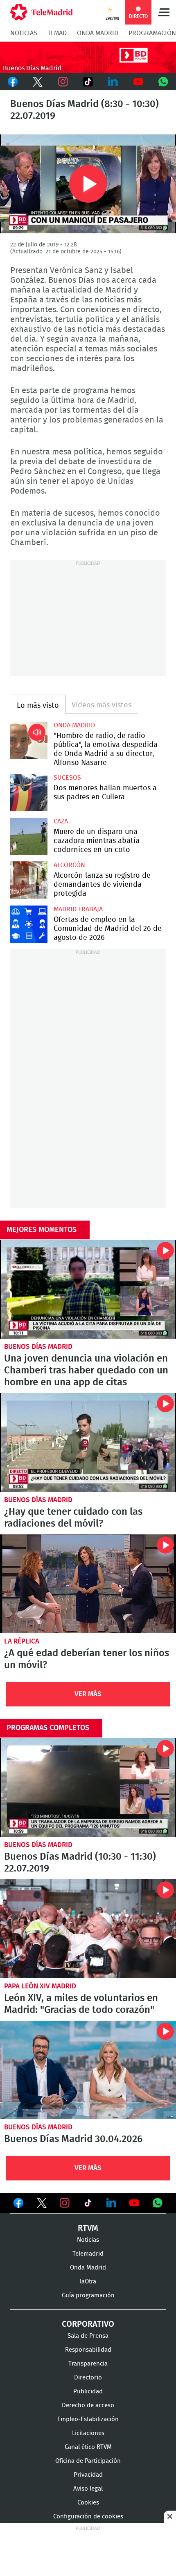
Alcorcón (69, 865)
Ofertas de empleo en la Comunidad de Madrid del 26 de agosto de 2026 (29, 924)
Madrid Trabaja (78, 909)
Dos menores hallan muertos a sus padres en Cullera (29, 793)
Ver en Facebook (18, 2205)
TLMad (57, 33)
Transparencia (88, 2364)
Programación (152, 33)
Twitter (37, 82)
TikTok (88, 82)
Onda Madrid (98, 33)
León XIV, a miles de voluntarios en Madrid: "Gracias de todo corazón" (88, 1929)
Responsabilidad (88, 2350)
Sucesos (67, 778)
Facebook (12, 82)
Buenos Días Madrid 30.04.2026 (88, 2070)
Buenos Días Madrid (38, 1347)
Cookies (88, 2503)
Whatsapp (164, 82)
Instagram (63, 82)
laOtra (88, 2282)
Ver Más (88, 1694)
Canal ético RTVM (88, 2447)
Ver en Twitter (42, 2205)
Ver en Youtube (134, 2203)
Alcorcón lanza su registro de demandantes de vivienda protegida (29, 880)
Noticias (24, 33)
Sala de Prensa (88, 2336)
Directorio (88, 2378)
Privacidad (88, 2475)
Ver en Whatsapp (158, 2203)
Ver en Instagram (65, 2203)
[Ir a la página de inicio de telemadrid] (42, 12)
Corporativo (88, 2324)
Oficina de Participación (88, 2461)
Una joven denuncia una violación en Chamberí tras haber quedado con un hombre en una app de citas (88, 1289)
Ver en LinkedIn (111, 2203)
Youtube (138, 82)
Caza (61, 821)
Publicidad (88, 2392)
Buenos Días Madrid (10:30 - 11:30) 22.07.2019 (88, 1787)
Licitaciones (88, 2433)
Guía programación (88, 2295)
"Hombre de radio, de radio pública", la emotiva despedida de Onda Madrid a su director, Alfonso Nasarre (29, 740)
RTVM (88, 2228)
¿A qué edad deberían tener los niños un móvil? (88, 1584)
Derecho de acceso (88, 2405)
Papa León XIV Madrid (40, 1986)
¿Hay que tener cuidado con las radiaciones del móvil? (88, 1442)
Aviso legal (88, 2489)
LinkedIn (113, 82)
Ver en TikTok (88, 2205)
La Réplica (22, 1641)
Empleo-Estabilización (88, 2419)
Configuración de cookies (88, 2517)
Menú (164, 12)
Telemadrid (88, 2254)
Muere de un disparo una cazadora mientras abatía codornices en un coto (29, 836)
